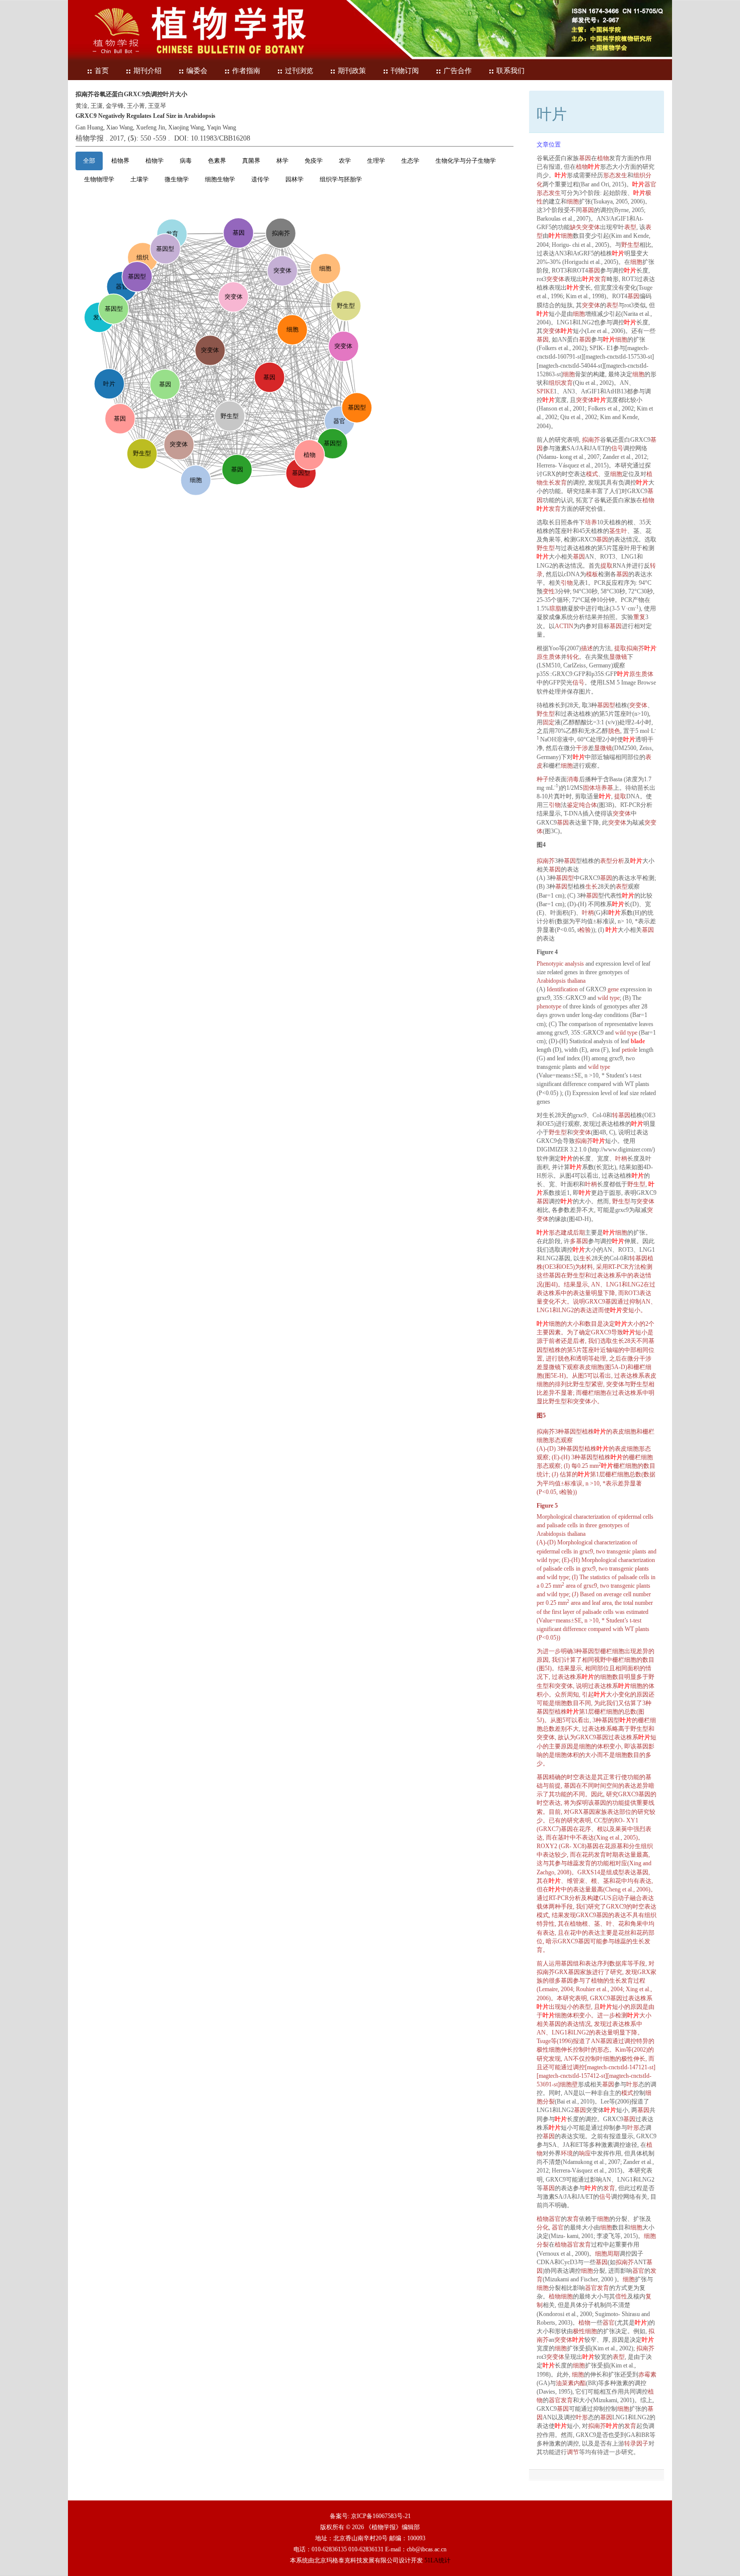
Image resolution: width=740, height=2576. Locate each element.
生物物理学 (99, 179)
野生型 (630, 245)
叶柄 (588, 913)
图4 (541, 845)
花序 (585, 1829)
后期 (579, 1233)
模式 (592, 474)
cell (627, 1594)
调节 (573, 2452)
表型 (630, 227)
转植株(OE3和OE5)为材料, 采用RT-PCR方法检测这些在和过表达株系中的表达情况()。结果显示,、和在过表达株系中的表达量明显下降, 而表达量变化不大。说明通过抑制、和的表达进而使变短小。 (597, 1284)
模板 (592, 574)
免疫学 (314, 161)
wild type (609, 998)
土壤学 (139, 179)
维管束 (576, 1881)
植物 (603, 158)
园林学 (294, 179)
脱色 (614, 731)
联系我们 (510, 71)
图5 (541, 1415)
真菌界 (251, 161)
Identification (562, 989)
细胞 (573, 201)
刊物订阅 (405, 71)
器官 (650, 184)
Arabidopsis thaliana (561, 981)
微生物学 (177, 179)
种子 (543, 779)
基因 (585, 158)
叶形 (632, 2084)
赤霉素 (647, 2375)
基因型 (606, 705)
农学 (345, 161)
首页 (102, 71)
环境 (567, 2153)
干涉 (582, 748)
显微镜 (618, 657)
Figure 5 (547, 1506)
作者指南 (246, 71)
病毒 (186, 161)
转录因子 (636, 2444)
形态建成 (561, 1233)
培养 (591, 522)
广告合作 (458, 71)
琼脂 (555, 608)
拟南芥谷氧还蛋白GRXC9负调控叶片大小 (131, 94)
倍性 (621, 2296)
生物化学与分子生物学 (466, 161)
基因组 (570, 1963)
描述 (587, 648)
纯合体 (588, 805)
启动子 (621, 1898)
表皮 (585, 1367)
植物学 (155, 161)
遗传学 (260, 179)
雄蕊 (573, 1863)
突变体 (591, 227)
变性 (549, 591)
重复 (639, 617)
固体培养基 (598, 788)
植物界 (120, 161)
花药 (588, 1855)
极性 (543, 2050)
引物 (567, 583)
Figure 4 (547, 952)
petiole (630, 1050)
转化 (573, 657)
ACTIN (564, 626)
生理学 (376, 161)
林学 (282, 161)
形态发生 (615, 175)
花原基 (614, 1846)
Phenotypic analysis (560, 964)
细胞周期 (607, 2254)
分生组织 (641, 1846)
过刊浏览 (299, 71)
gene (613, 989)
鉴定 (573, 805)
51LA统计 (437, 2560)
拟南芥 (591, 440)
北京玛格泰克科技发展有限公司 (356, 2560)
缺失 (576, 227)
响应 (585, 2153)
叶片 (594, 167)
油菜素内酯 (571, 2383)
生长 (591, 887)
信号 (617, 448)
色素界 (217, 161)
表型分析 (612, 861)
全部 (89, 161)
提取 (607, 566)
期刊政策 (352, 71)
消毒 (573, 779)
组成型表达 (621, 1872)
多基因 (579, 1241)
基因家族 (595, 1812)
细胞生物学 (220, 179)
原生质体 (549, 657)
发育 (601, 279)
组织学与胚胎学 (341, 179)
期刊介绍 (147, 71)
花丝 (624, 1933)
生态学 (410, 161)
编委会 (197, 71)
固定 (549, 722)
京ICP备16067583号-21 (381, 2516)
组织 (555, 383)
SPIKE (545, 391)
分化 (543, 2227)
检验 (585, 930)
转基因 (621, 1115)
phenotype (549, 1006)
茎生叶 (618, 531)
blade (638, 1041)
